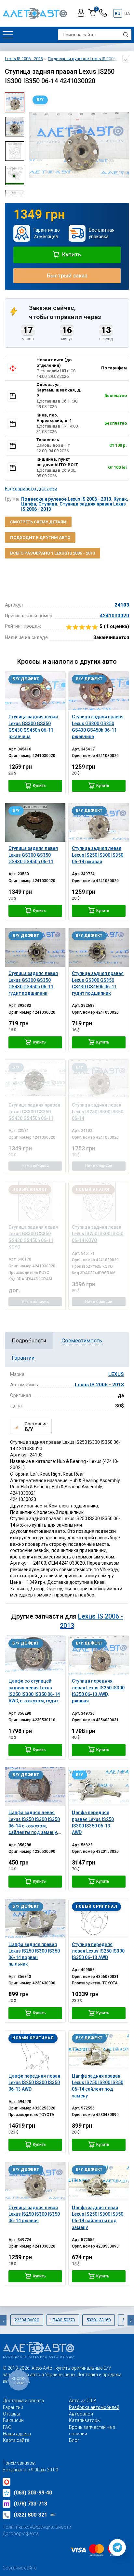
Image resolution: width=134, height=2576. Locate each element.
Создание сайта (20, 2568)
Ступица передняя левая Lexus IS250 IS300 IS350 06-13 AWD (98, 1951)
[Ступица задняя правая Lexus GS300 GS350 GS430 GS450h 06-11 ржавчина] (99, 691)
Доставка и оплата (23, 2401)
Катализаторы (85, 2420)
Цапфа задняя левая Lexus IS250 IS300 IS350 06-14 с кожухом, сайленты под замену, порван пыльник (34, 1826)
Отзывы (11, 2414)
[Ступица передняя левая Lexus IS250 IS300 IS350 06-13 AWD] (99, 1918)
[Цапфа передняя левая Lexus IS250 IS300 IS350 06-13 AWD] (35, 2050)
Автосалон (81, 2414)
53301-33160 (99, 2320)
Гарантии (13, 2407)
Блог (74, 2440)
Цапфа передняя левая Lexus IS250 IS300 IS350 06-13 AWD (34, 2083)
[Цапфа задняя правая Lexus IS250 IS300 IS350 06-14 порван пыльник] (35, 1918)
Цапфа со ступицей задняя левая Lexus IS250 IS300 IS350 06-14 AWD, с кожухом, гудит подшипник (34, 1694)
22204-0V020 (27, 2320)
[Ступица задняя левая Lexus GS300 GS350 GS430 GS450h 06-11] (35, 822)
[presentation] (34, 145)
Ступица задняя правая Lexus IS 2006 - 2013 (74, 506)
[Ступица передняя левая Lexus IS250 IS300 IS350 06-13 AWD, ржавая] (99, 1655)
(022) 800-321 (35, 2515)
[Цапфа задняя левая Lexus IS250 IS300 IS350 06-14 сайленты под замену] (99, 2181)
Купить (71, 254)
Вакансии (13, 2420)
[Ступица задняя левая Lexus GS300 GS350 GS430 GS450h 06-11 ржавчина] (35, 691)
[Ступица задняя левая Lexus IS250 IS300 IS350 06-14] (99, 1079)
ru (118, 13)
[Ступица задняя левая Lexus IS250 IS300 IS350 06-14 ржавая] (99, 822)
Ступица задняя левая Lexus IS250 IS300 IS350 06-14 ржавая (34, 2214)
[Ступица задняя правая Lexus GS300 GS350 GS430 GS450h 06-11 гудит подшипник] (99, 948)
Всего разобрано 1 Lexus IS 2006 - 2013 (53, 553)
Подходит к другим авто (40, 538)
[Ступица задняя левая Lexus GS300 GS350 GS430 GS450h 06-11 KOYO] (35, 1201)
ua (127, 13)
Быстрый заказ (67, 276)
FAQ (7, 2427)
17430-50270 (63, 2320)
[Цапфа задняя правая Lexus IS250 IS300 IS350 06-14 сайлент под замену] (99, 2050)
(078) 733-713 (30, 2504)
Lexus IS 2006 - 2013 (99, 1385)
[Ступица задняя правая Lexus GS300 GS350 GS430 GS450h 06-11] (35, 1079)
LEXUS (116, 1374)
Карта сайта (16, 2440)
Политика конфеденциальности (37, 2527)
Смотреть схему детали (38, 522)
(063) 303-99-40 (33, 2493)
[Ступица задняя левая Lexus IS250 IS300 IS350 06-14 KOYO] (99, 1201)
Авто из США (83, 2401)
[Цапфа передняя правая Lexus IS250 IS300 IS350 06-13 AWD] (99, 1787)
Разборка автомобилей (94, 2407)
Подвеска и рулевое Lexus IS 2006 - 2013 (66, 499)
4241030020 (114, 616)
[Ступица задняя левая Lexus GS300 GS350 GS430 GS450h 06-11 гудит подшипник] (35, 948)
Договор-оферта (21, 2533)
